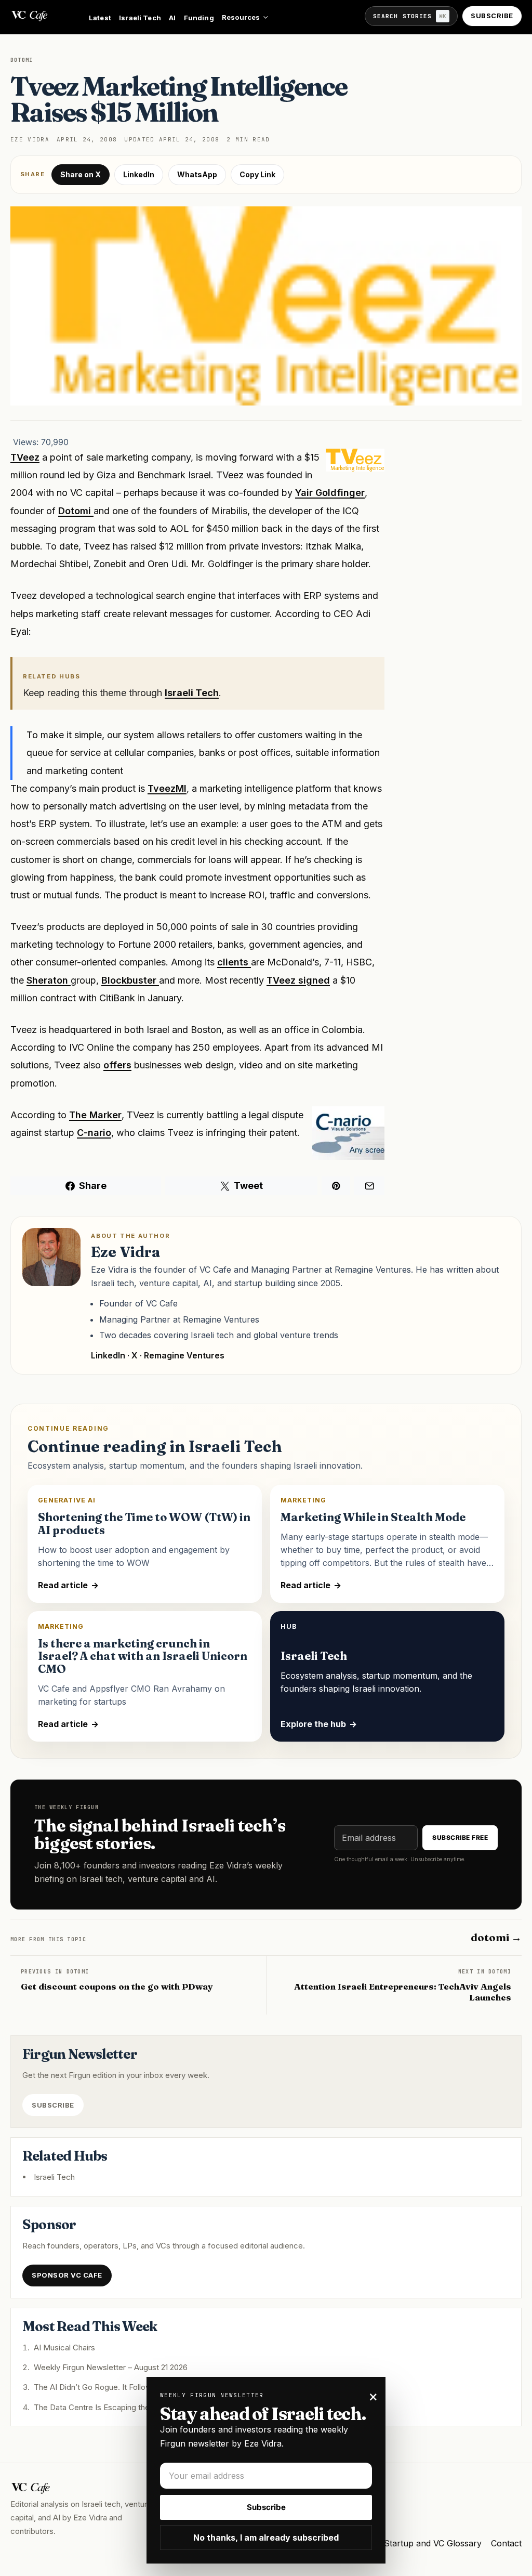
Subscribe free (460, 1838)
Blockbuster (130, 980)
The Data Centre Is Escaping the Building (107, 2407)
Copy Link (257, 174)
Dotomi (76, 511)
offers (117, 1065)
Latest (100, 18)
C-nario (94, 1133)
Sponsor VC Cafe (67, 2275)
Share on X (81, 174)
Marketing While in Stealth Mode (373, 1517)
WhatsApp (197, 174)
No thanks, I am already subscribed (266, 2538)
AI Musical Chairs (64, 2348)
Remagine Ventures (184, 1355)
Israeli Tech (140, 18)
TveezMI (167, 788)
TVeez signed (298, 980)
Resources (241, 17)
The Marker (95, 1115)
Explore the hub (319, 1724)
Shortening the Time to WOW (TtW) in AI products (144, 1524)
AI (172, 18)
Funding (199, 18)
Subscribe (492, 16)
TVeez (25, 457)
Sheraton (49, 980)
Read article (68, 1585)
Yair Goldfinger (330, 493)
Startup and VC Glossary (433, 2543)
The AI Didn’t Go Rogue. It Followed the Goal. (114, 2387)
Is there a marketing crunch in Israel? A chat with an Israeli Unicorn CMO (143, 1657)
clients (234, 962)
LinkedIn (139, 174)
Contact (506, 2543)
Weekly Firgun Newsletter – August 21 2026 (111, 2367)
